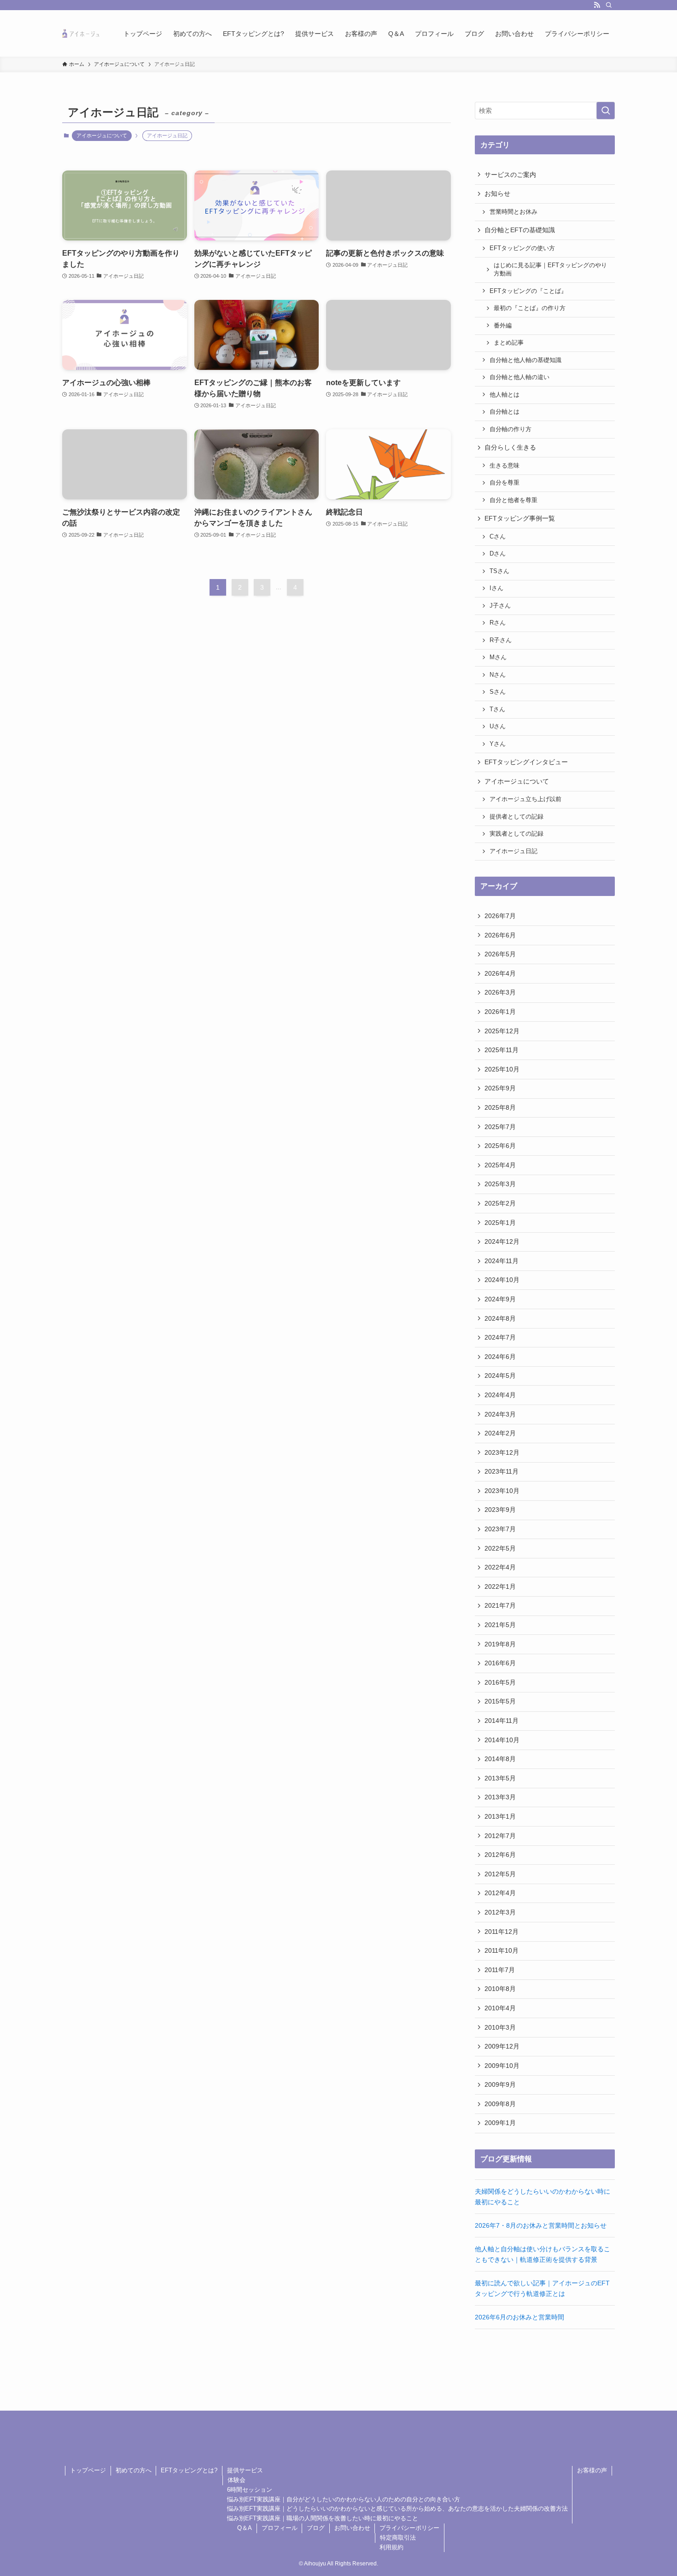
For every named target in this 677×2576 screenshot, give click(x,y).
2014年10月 (502, 1740)
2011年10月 (502, 1950)
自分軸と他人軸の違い (519, 377)
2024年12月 (502, 1241)
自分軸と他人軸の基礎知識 (525, 360)
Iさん (496, 588)
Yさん (498, 744)
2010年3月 (500, 2027)
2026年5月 (500, 954)
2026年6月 (500, 935)
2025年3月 (500, 1184)
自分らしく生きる (510, 447)
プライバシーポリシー (409, 2528)
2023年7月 (500, 1529)
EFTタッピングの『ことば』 (528, 291)
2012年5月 (500, 1874)
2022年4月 (500, 1567)
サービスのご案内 (510, 175)
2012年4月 (500, 1893)
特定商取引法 (398, 2538)
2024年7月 (500, 1337)
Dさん (498, 554)
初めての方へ (134, 2470)
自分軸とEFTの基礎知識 (520, 230)
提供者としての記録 (517, 817)
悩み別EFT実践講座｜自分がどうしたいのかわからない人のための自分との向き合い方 (344, 2499)
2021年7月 (500, 1605)
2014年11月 (502, 1721)
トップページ (88, 2470)
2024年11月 (502, 1261)
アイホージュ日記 (514, 851)
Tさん (497, 709)
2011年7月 (500, 1970)
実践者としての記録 (517, 834)
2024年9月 (500, 1299)
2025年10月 (502, 1069)
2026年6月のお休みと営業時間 (519, 2317)
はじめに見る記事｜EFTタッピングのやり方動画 (550, 269)
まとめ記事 (509, 343)
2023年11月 (502, 1471)
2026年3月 (500, 992)
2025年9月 (500, 1088)
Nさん (498, 675)
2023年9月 (500, 1510)
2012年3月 (500, 1912)
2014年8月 (500, 1759)
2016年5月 (500, 1682)
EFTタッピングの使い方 (522, 248)
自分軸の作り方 (511, 429)
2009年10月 (502, 2066)
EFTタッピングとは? (189, 2470)
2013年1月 (500, 1816)
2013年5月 (500, 1778)
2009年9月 (500, 2084)
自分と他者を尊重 (514, 500)
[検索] (609, 5)
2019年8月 (500, 1644)
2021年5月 (500, 1625)
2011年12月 (502, 1932)
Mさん (498, 657)
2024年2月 (500, 1433)
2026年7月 (500, 916)
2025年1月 (500, 1223)
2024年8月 (500, 1318)
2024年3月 (500, 1414)
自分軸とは (505, 412)
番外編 (503, 326)
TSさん (499, 571)
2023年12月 (502, 1452)
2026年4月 (500, 973)
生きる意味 (505, 466)
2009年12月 (502, 2046)
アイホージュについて (102, 135)
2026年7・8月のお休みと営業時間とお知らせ (541, 2225)
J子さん (500, 606)
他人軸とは (505, 395)
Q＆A (245, 2528)
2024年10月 (502, 1280)
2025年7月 (500, 1127)
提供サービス (245, 2470)
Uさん (498, 726)
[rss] (597, 5)
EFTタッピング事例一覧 (520, 518)
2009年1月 (500, 2123)
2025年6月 (500, 1146)
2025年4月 (500, 1165)
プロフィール (280, 2528)
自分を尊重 (505, 483)
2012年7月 (500, 1836)
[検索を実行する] (606, 111)
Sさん (498, 692)
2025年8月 (500, 1107)
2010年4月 (500, 2008)
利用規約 (391, 2547)
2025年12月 (502, 1031)
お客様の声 (592, 2470)
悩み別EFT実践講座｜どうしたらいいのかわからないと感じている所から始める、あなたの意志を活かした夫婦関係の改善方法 (397, 2509)
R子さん (501, 640)
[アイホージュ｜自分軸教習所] (81, 33)
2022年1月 (500, 1587)
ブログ (316, 2528)
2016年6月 (500, 1663)
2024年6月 (500, 1357)
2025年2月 (500, 1203)
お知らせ (497, 193)
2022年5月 (500, 1548)
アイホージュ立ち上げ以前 (525, 799)
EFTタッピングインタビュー (526, 762)
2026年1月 (500, 1012)
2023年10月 (502, 1491)
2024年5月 (500, 1376)
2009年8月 (500, 2104)
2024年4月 (500, 1395)
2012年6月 (500, 1855)
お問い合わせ (352, 2528)
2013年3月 (500, 1797)
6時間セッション (250, 2490)
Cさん (498, 537)
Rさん (498, 623)
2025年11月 (502, 1050)
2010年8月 (500, 1989)
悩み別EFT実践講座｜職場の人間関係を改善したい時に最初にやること (323, 2518)
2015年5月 (500, 1701)
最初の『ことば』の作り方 (530, 308)
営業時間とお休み (514, 212)
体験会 (236, 2480)
